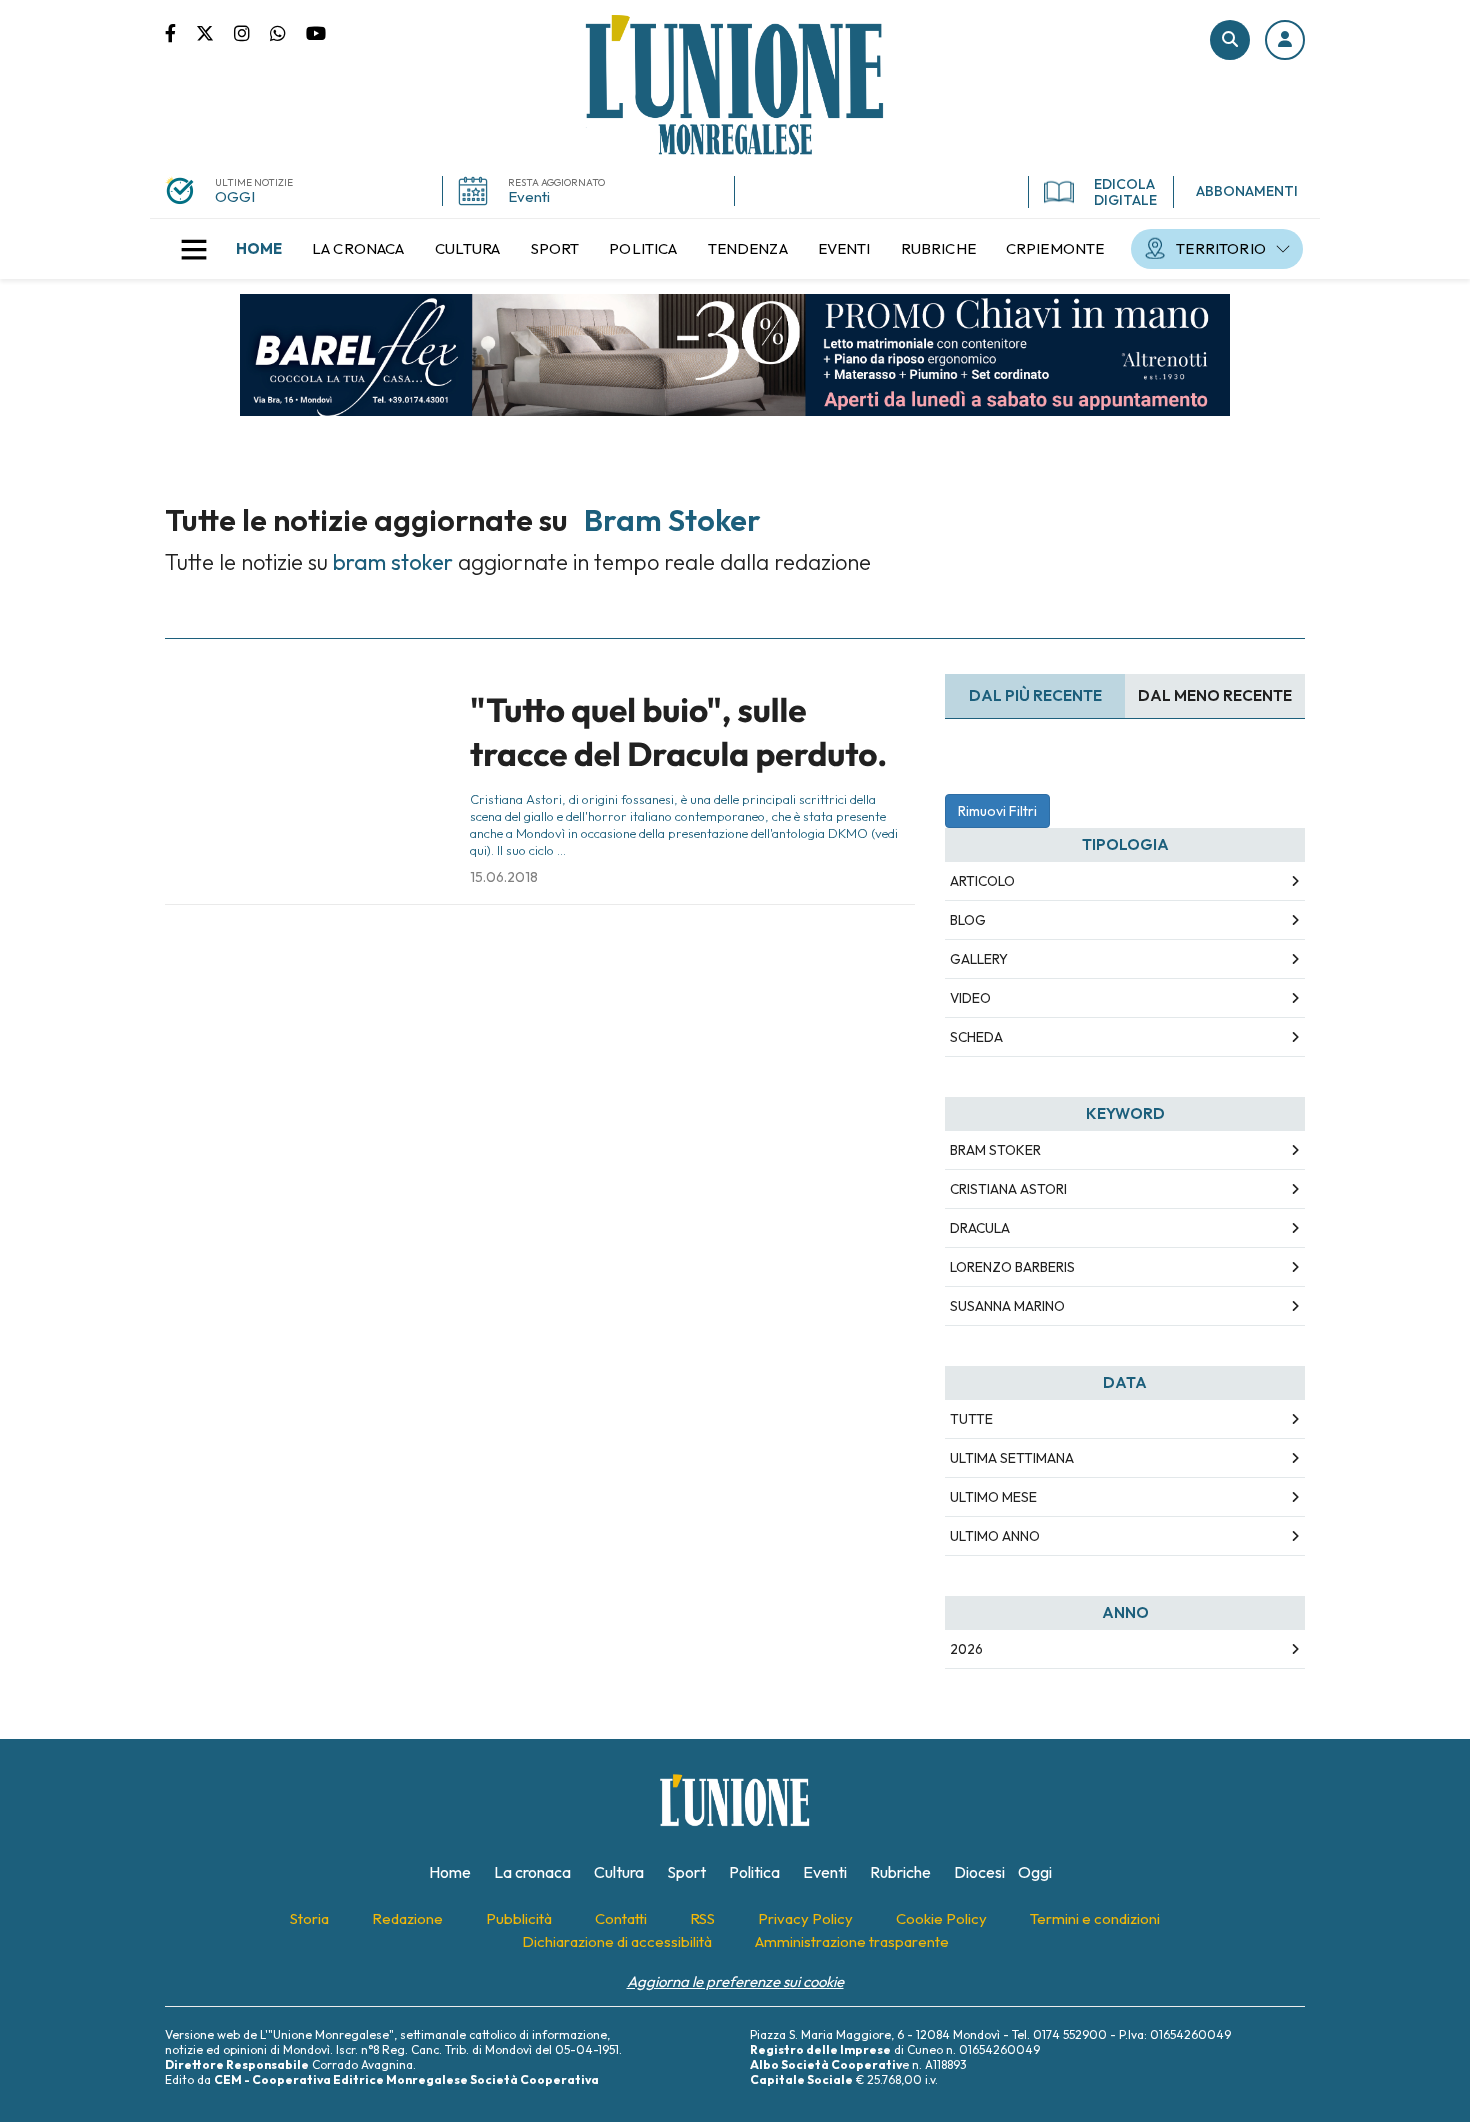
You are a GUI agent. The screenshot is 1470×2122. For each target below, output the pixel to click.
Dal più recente (1035, 695)
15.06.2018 (504, 877)
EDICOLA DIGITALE (1125, 192)
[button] (1285, 40)
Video (970, 998)
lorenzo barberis (1012, 1267)
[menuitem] (259, 249)
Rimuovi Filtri (997, 811)
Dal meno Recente (1215, 695)
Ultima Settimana (1012, 1458)
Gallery (979, 959)
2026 (966, 1649)
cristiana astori (1008, 1189)
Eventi (529, 196)
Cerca (1230, 40)
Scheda (976, 1037)
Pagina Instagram (252, 32)
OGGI (235, 196)
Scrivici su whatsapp (288, 32)
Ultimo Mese (993, 1497)
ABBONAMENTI (1247, 191)
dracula (980, 1228)
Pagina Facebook (180, 32)
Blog (968, 920)
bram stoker (995, 1150)
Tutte (971, 1419)
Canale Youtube (316, 32)
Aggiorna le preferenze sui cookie (735, 1981)
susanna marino (1007, 1306)
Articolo (982, 881)
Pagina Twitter (215, 32)
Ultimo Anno (995, 1536)
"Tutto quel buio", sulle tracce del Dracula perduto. (678, 731)
